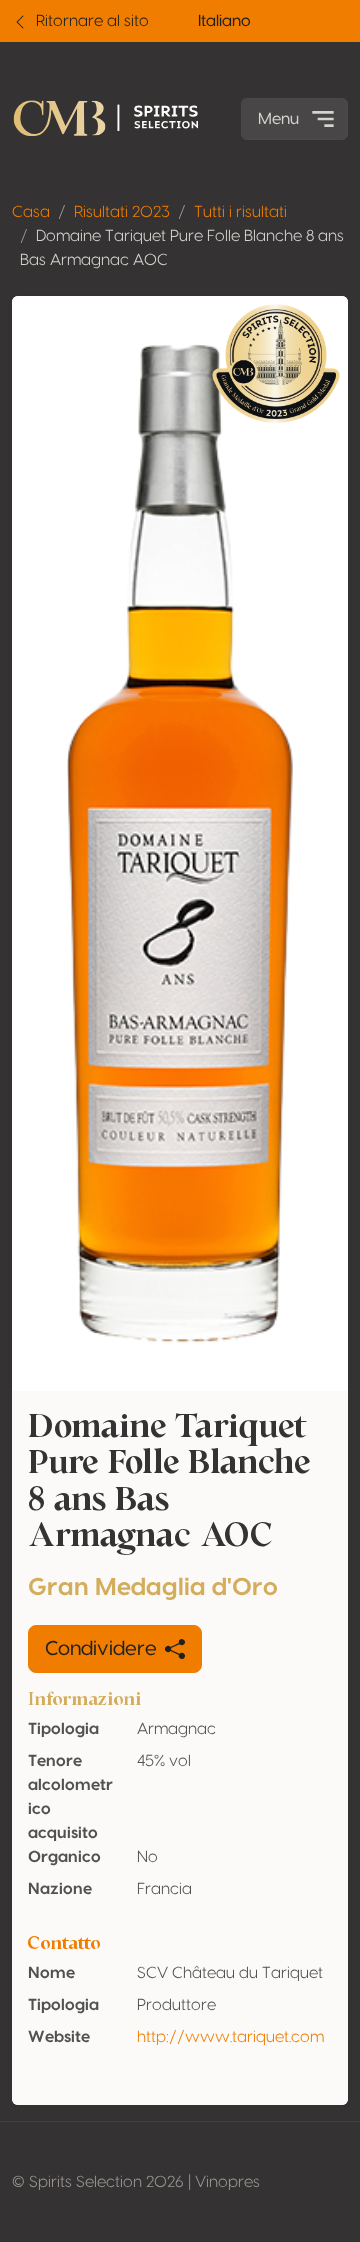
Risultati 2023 (122, 212)
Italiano (224, 21)
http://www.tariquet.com (230, 2037)
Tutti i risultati (240, 212)
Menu (278, 119)
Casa (31, 212)
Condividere (101, 1649)
